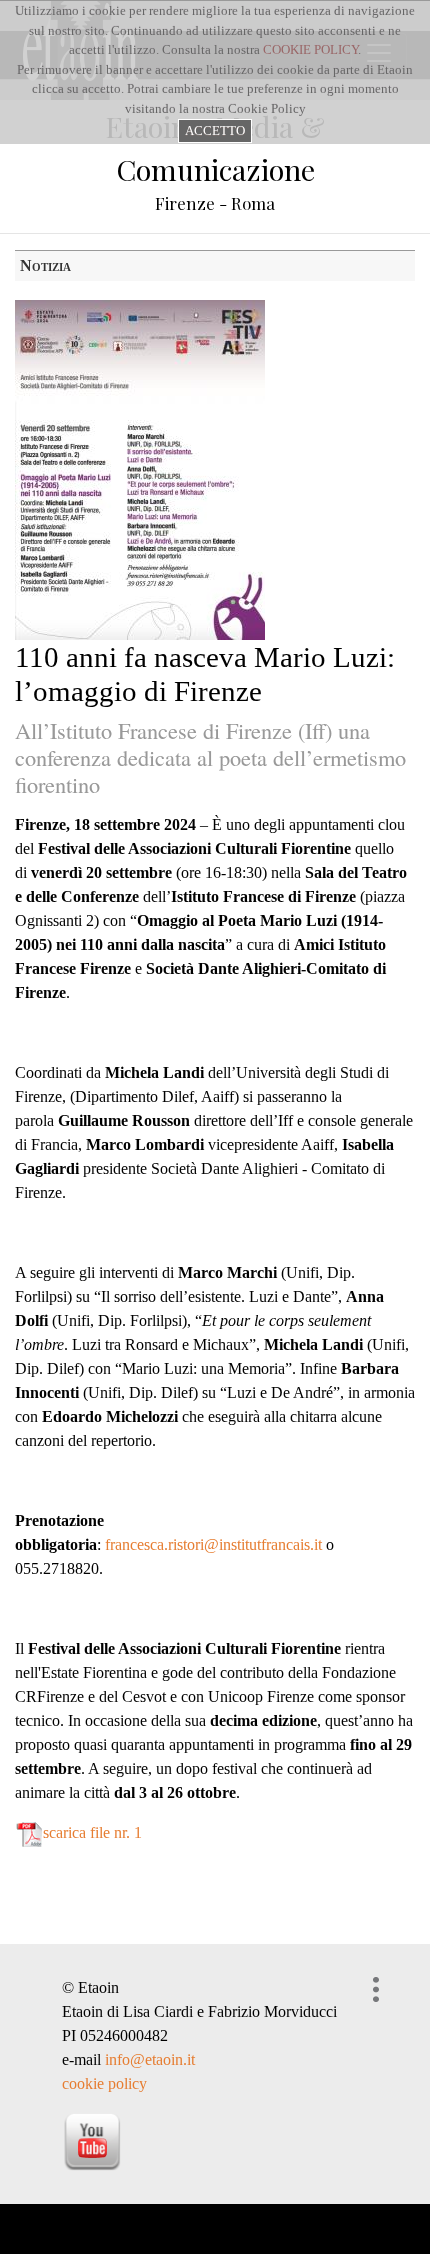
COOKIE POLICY (310, 49)
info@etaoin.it (150, 2059)
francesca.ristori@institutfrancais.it (213, 1544)
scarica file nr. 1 (92, 1833)
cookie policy (104, 2083)
